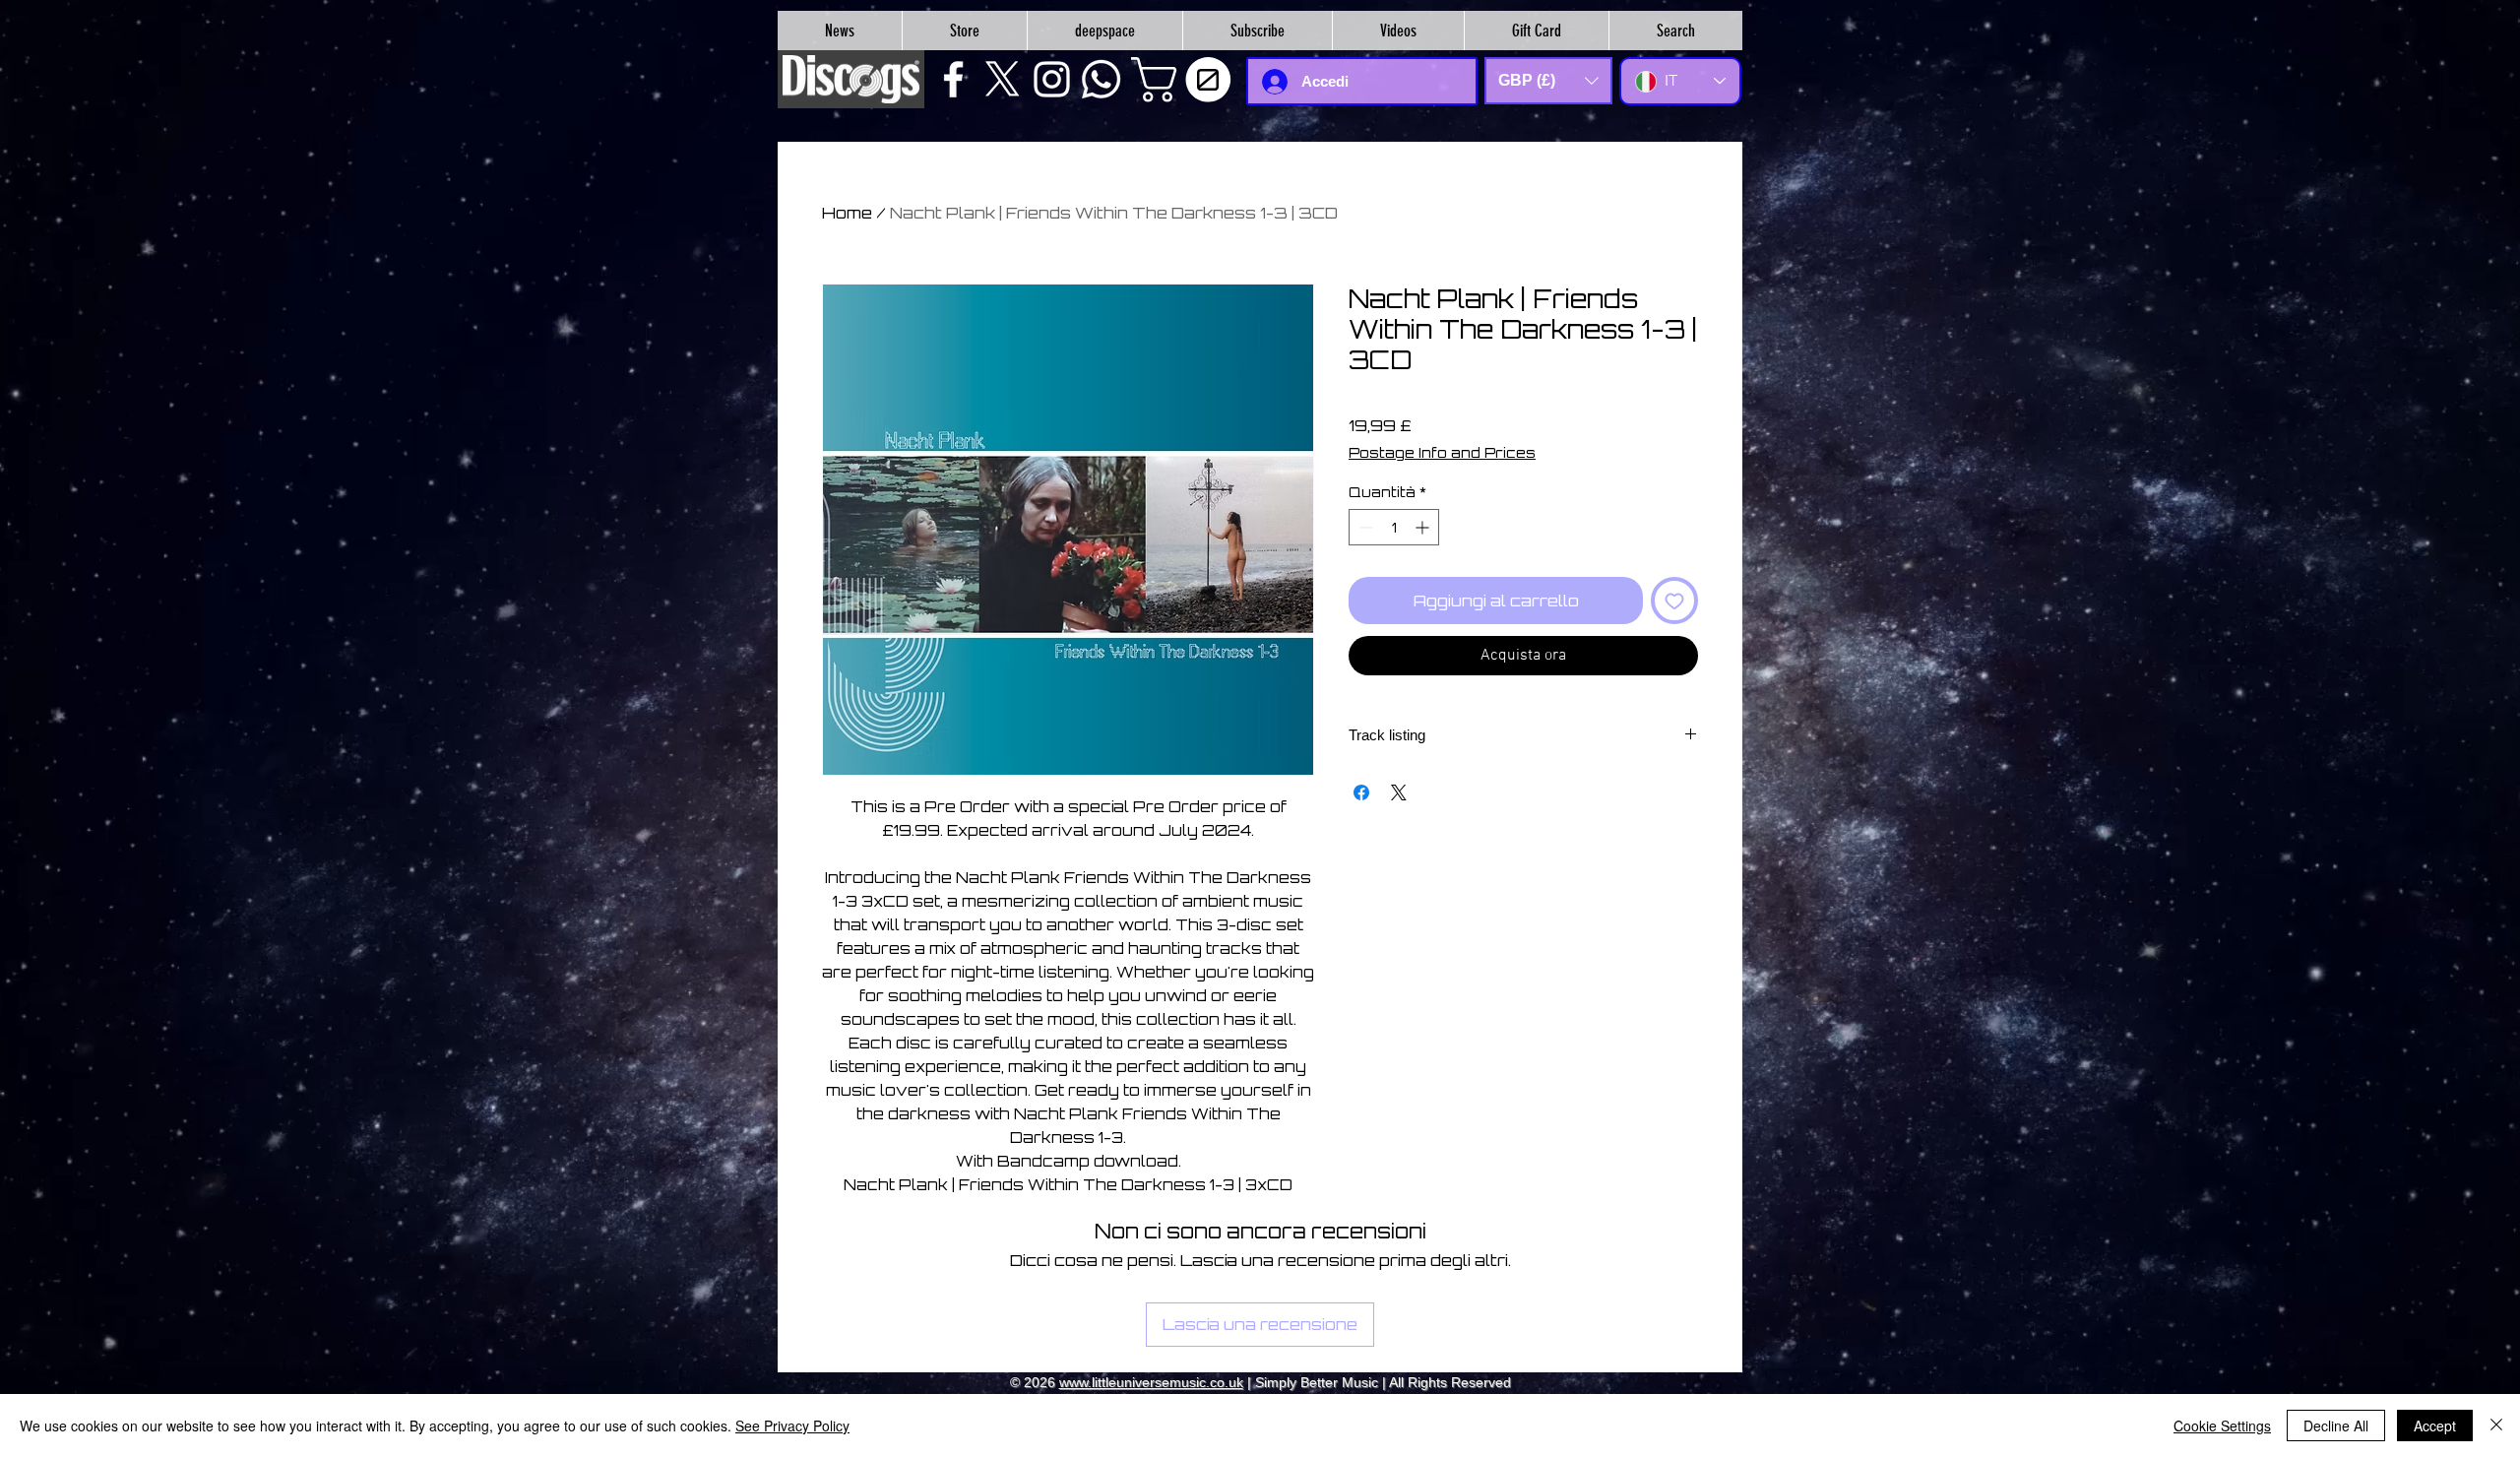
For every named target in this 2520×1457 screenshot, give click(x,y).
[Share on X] (1399, 792)
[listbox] (1548, 81)
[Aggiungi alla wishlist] (1674, 601)
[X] (1003, 79)
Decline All (2336, 1425)
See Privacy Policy (792, 1425)
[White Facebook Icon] (953, 79)
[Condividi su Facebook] (1361, 792)
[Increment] (1424, 527)
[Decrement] (1364, 527)
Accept (2435, 1425)
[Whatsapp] (1101, 79)
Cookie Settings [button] (2222, 1425)
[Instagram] (1052, 79)
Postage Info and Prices (1442, 452)
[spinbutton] (1394, 527)
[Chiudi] (2496, 1425)
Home (847, 213)
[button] (1186, 80)
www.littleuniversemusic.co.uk (1151, 1382)
